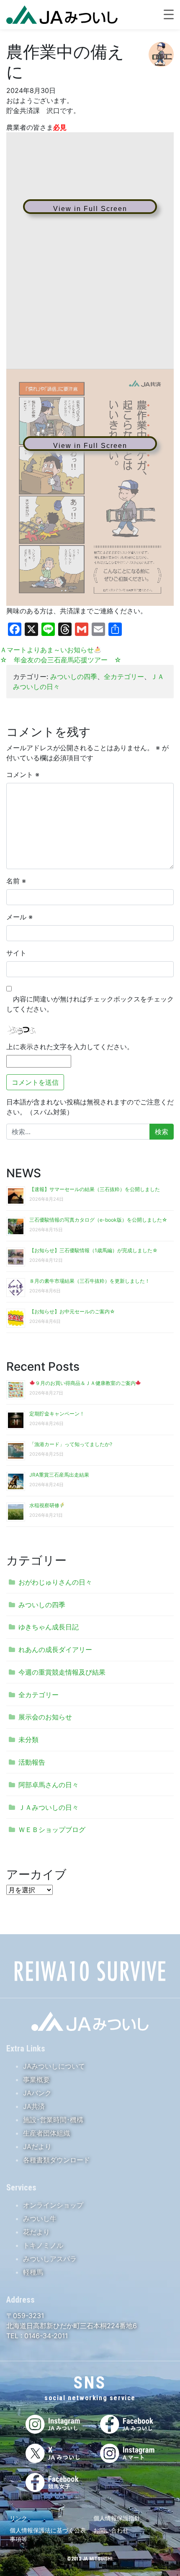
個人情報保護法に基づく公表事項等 (48, 2535)
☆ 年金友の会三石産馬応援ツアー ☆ (61, 660)
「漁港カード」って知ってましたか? (71, 1444)
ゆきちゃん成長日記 (49, 1627)
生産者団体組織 (46, 2133)
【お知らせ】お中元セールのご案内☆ (72, 1311)
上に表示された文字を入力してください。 (70, 1047)
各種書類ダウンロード (57, 2160)
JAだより (37, 2146)
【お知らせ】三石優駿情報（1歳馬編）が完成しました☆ (94, 1250)
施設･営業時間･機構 (53, 2120)
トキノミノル (43, 2245)
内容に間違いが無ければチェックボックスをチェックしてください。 (90, 1004)
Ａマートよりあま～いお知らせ (47, 650)
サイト (16, 953)
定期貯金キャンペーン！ (57, 1414)
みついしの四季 (74, 677)
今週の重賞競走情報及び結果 (62, 1672)
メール (19, 917)
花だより (36, 2232)
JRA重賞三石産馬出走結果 (59, 1475)
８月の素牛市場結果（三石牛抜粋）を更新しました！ (90, 1281)
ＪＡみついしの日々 (49, 1807)
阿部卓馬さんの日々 (49, 1785)
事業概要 (36, 2079)
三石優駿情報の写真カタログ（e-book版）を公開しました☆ (98, 1220)
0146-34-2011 (45, 2336)
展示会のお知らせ (45, 1717)
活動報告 (32, 1762)
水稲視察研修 (44, 1505)
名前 (16, 881)
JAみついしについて (54, 2066)
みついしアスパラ (50, 2259)
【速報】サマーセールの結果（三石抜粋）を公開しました (95, 1189)
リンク (18, 2518)
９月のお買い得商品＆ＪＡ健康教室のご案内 (85, 1383)
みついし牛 (40, 2218)
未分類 (28, 1740)
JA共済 (34, 2106)
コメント (23, 775)
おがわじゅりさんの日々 (55, 1582)
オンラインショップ (53, 2205)
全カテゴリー (124, 677)
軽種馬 (33, 2272)
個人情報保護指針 (117, 2518)
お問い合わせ (111, 2530)
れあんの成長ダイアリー (55, 1650)
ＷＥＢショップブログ (52, 1830)
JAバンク (37, 2093)
